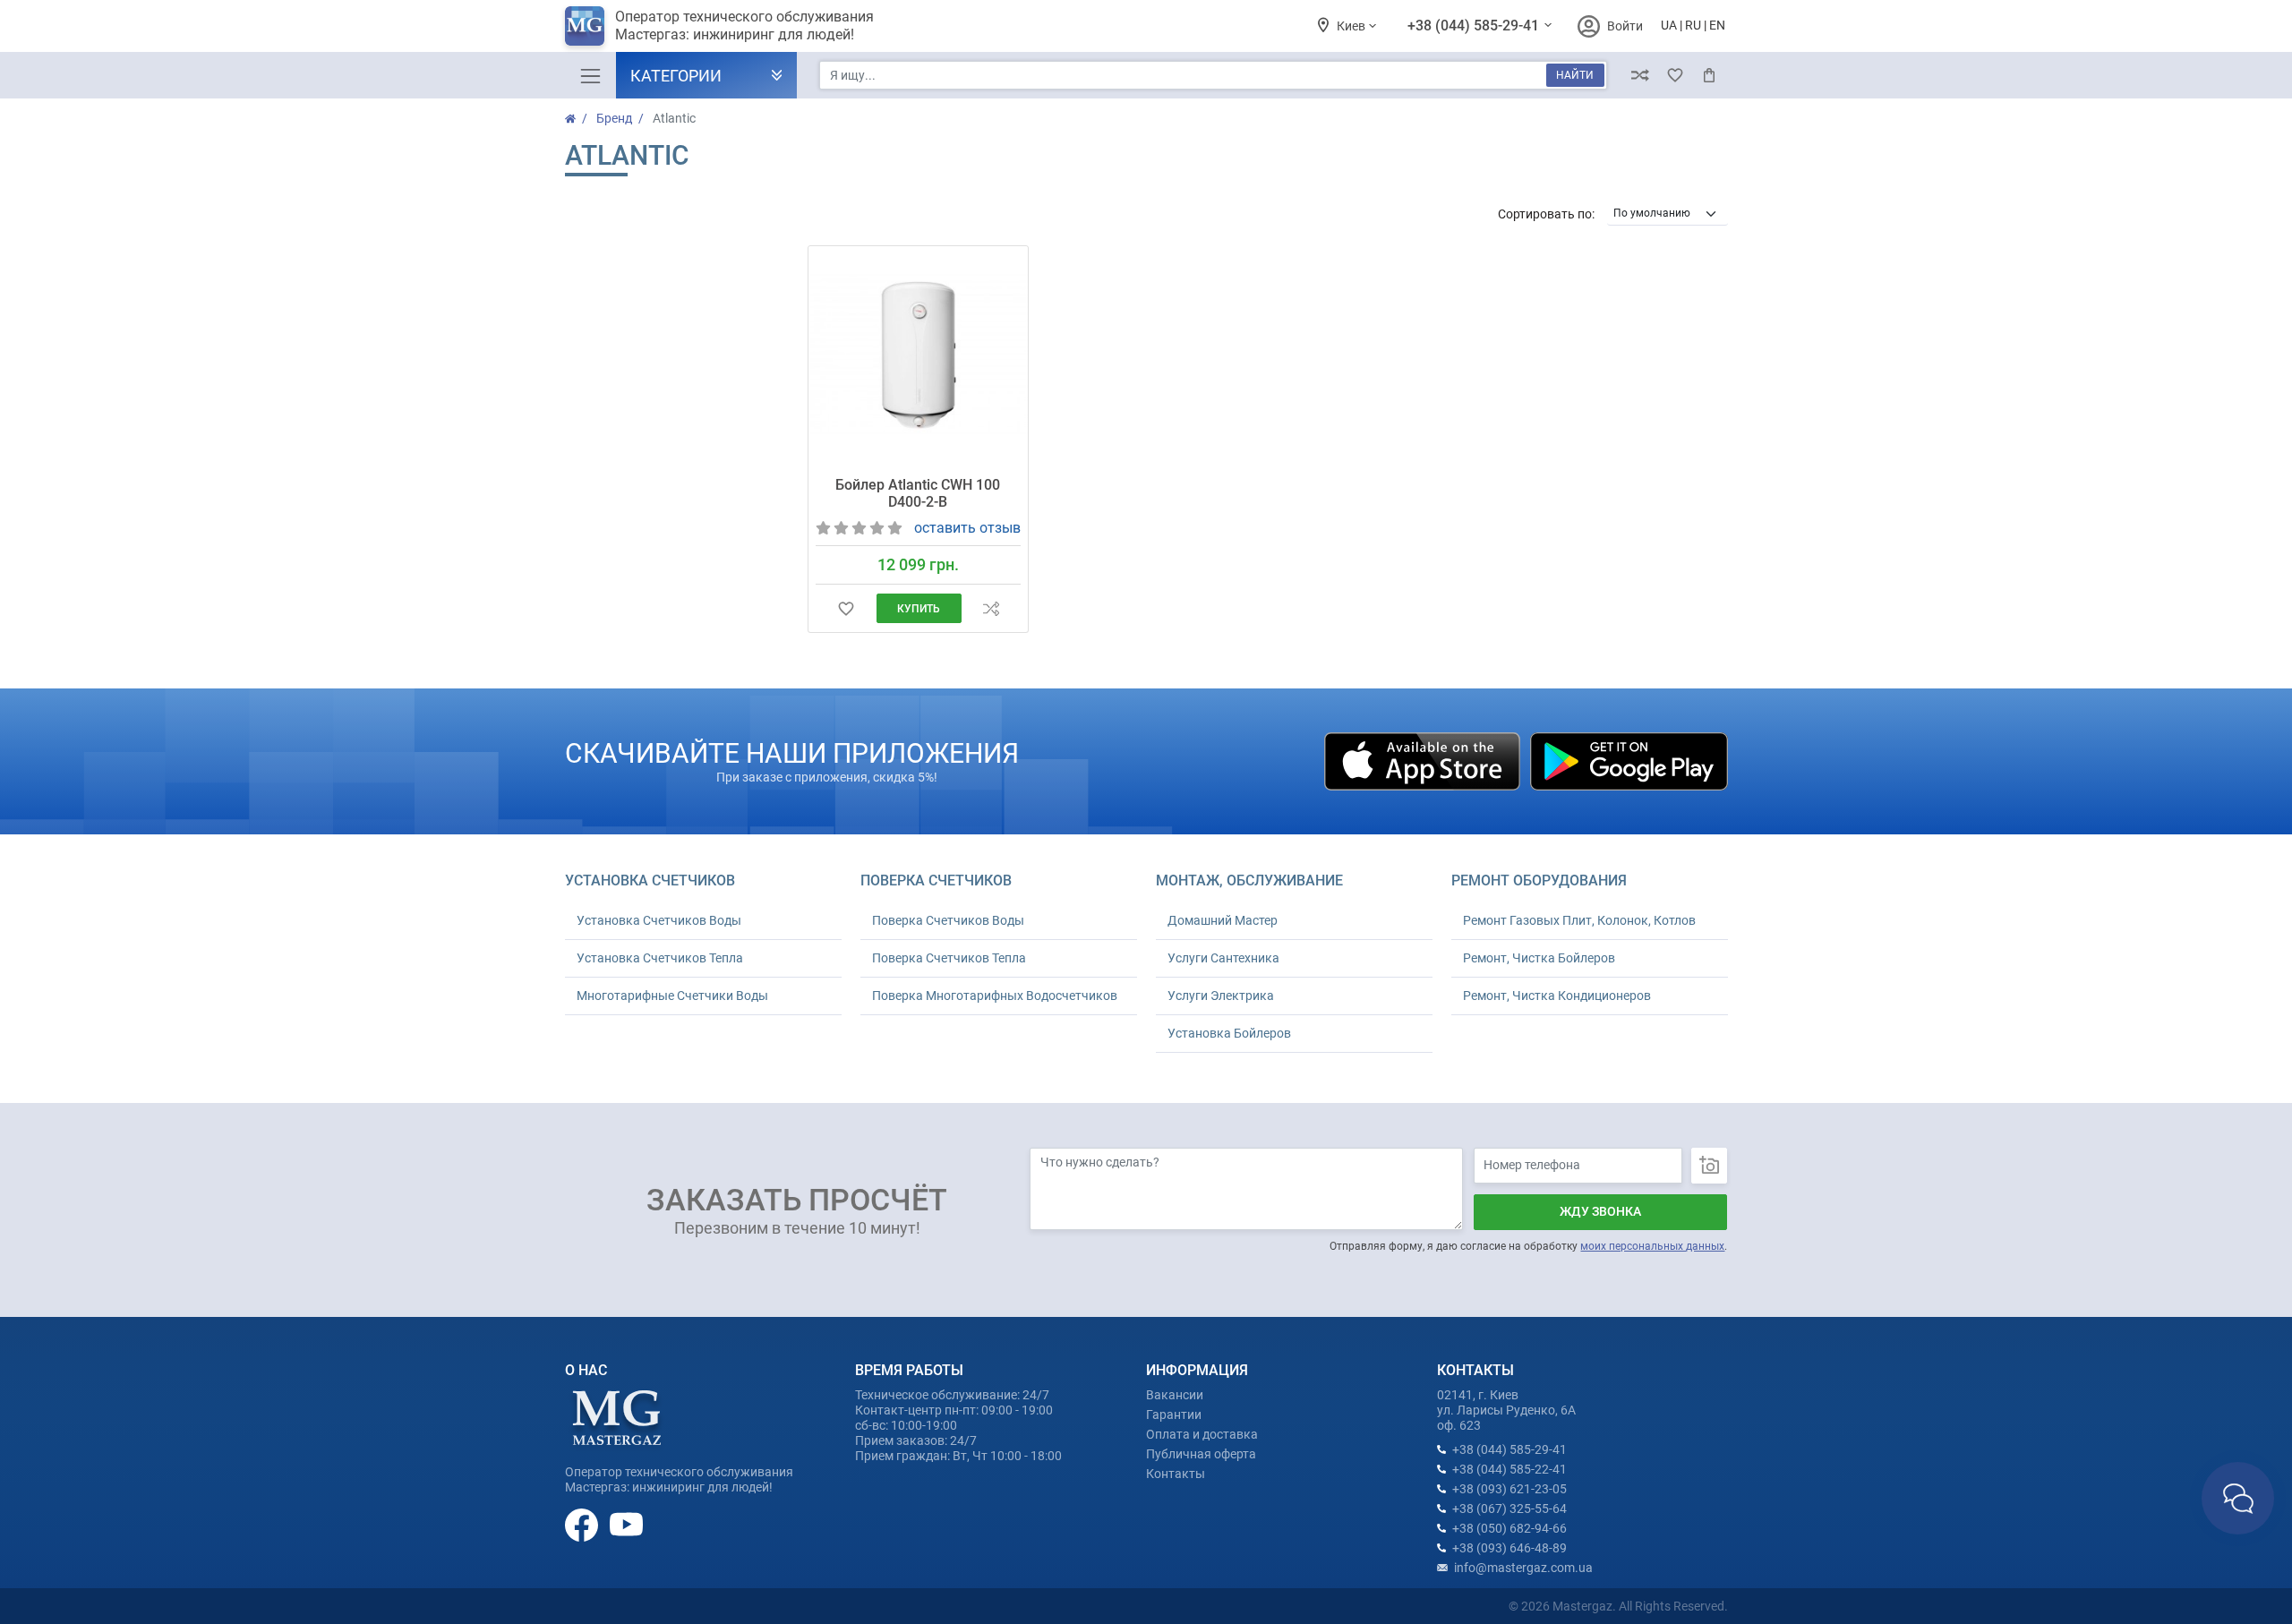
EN (1717, 25)
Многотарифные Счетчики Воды (672, 996)
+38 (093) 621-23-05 (1509, 1489)
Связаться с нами (2238, 1498)
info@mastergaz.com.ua (1523, 1568)
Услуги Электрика (1221, 996)
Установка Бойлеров (1229, 1033)
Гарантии (1174, 1415)
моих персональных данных (1652, 1246)
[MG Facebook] (583, 1524)
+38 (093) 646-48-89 (1509, 1548)
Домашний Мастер (1223, 920)
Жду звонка (1600, 1211)
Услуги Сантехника (1223, 958)
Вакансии (1175, 1395)
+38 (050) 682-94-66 (1509, 1528)
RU (1693, 25)
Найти (1575, 75)
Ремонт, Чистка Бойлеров (1539, 958)
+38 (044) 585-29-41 (1475, 26)
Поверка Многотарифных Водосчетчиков (995, 996)
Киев (1352, 26)
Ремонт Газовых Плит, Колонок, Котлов (1579, 920)
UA (1669, 25)
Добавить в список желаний (846, 608)
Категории (676, 76)
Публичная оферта (1201, 1454)
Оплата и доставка (1202, 1434)
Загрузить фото (1709, 1166)
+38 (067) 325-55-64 (1509, 1509)
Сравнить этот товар (991, 608)
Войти (1625, 26)
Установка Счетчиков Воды (659, 920)
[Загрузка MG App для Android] (1629, 760)
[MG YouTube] (626, 1524)
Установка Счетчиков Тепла (660, 958)
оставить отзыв (967, 528)
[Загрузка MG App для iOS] (1424, 760)
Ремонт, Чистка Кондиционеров (1557, 996)
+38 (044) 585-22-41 (1509, 1469)
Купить (919, 609)
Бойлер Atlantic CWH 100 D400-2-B (918, 493)
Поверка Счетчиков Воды (948, 920)
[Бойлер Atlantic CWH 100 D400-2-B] (918, 355)
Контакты (1176, 1474)
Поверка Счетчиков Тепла (949, 958)
